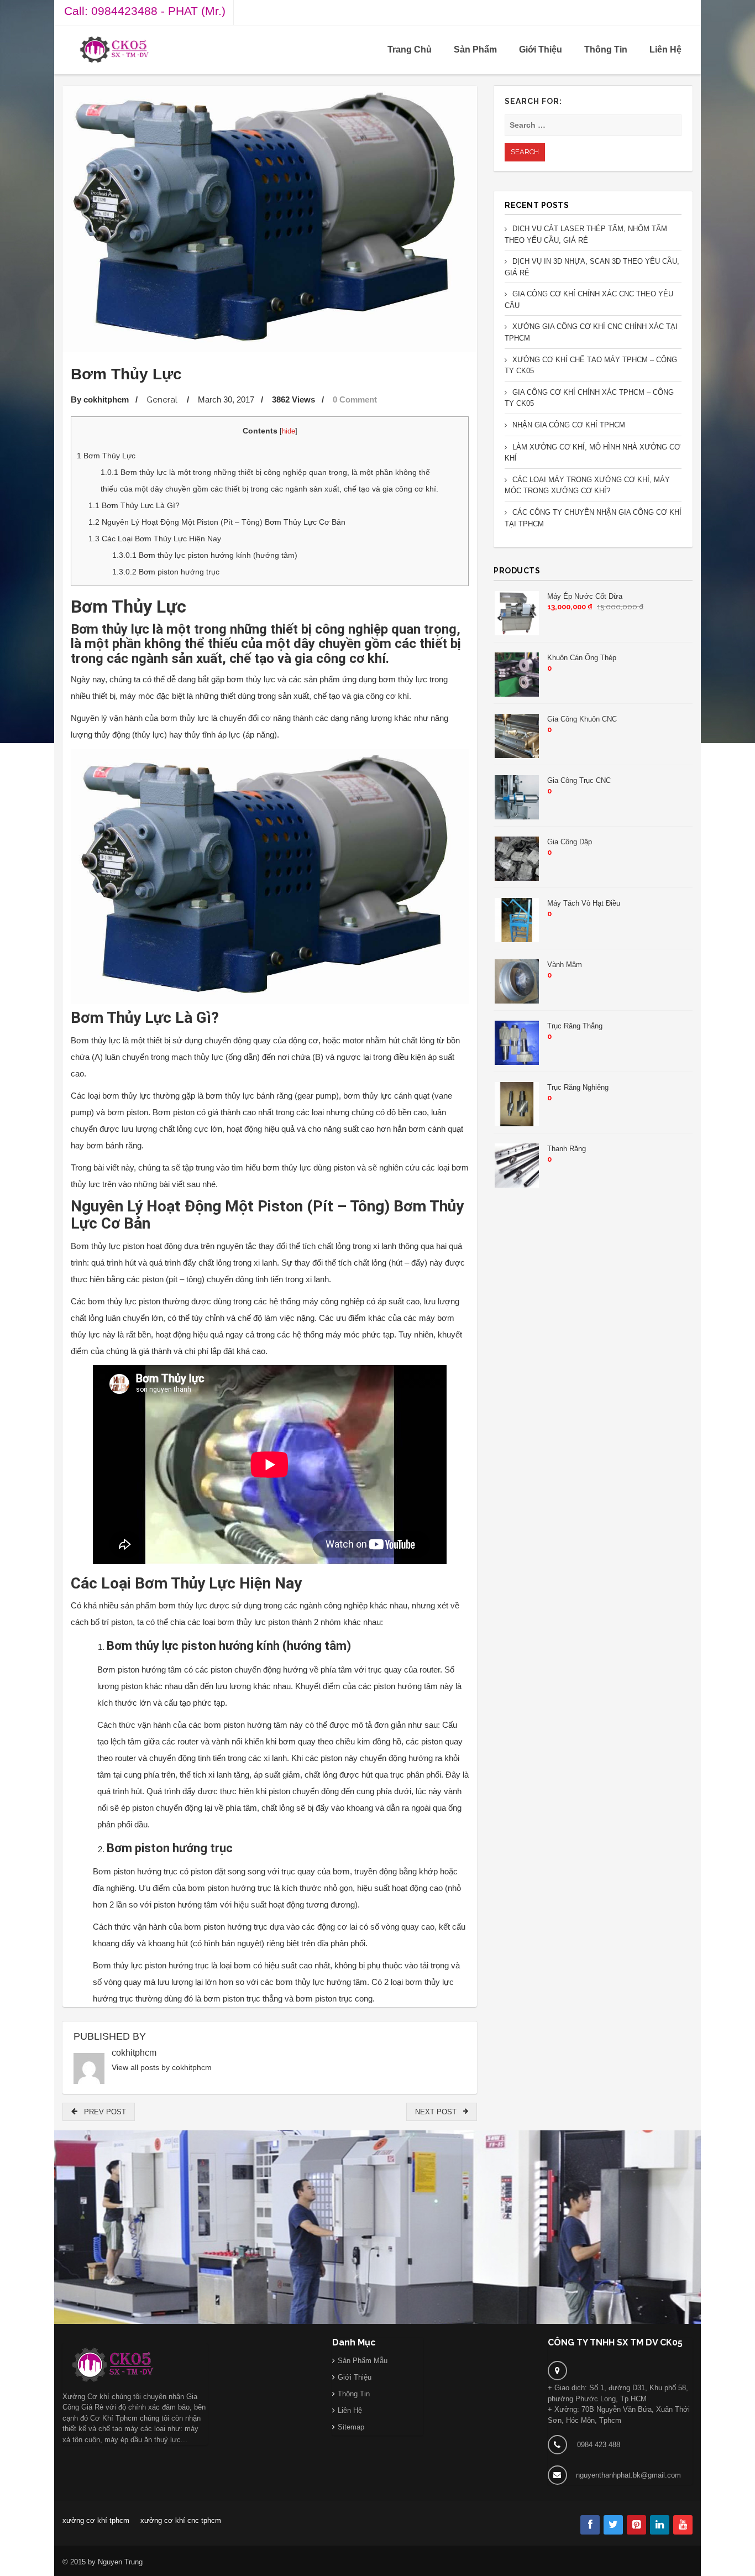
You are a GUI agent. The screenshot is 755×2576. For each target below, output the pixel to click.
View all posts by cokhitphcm (162, 2067)
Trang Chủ (410, 49)
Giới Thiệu (541, 49)
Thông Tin (606, 49)
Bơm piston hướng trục (166, 572)
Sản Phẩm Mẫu (363, 2361)
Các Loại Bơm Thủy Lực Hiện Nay (155, 539)
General (162, 400)
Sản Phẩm (475, 49)
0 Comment (355, 399)
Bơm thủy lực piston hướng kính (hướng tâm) (205, 555)
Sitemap (351, 2427)
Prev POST (102, 2112)
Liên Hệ (665, 49)
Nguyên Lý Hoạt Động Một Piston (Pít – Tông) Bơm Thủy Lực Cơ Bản (217, 522)
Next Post (439, 2112)
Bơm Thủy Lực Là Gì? (134, 505)
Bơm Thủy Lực (106, 456)
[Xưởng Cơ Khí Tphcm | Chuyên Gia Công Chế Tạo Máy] (114, 49)
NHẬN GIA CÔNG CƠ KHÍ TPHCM (569, 425)
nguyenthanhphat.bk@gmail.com (628, 2475)
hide (289, 431)
